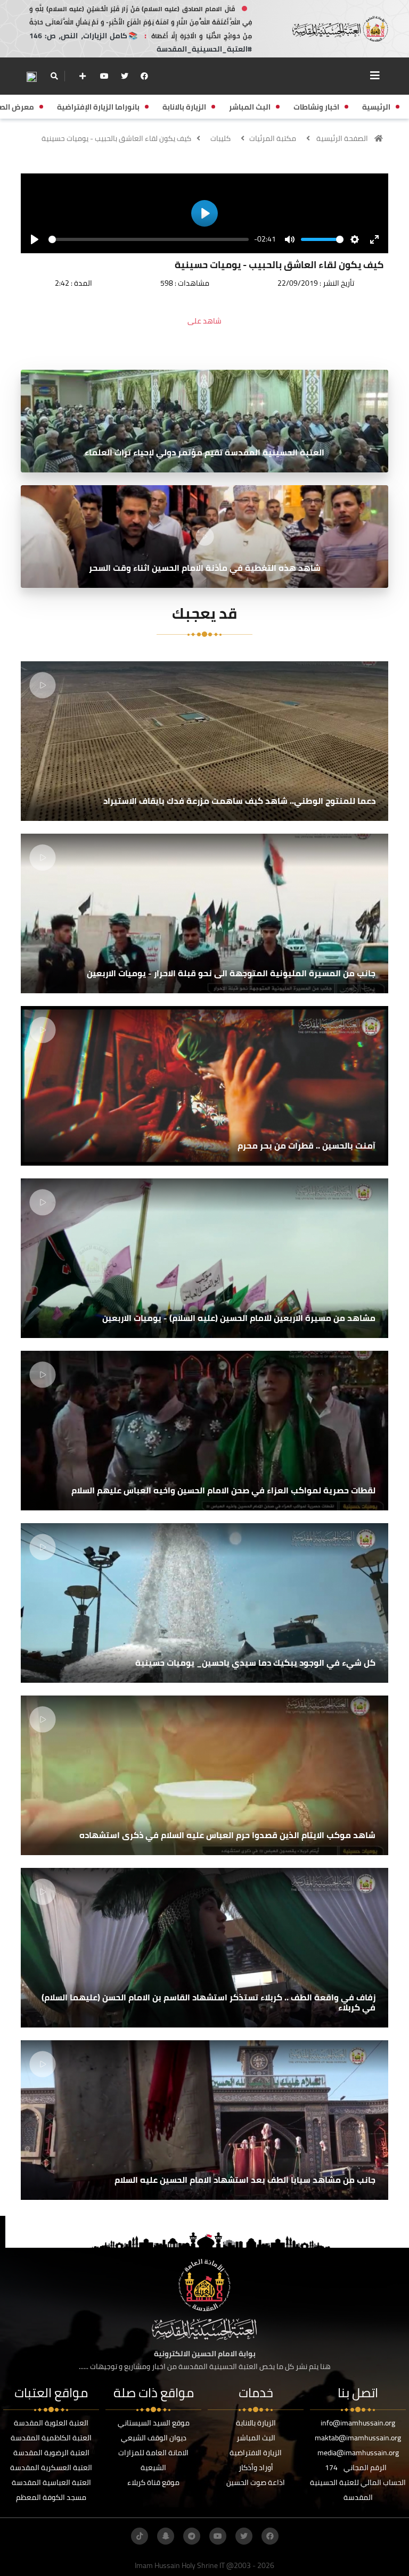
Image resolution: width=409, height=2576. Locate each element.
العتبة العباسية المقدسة (51, 2482)
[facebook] (144, 76)
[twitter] (125, 76)
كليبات (220, 138)
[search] (54, 76)
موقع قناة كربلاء (153, 2482)
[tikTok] (140, 2536)
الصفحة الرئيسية (342, 138)
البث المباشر (256, 2438)
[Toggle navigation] (375, 76)
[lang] (31, 76)
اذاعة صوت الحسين (256, 2482)
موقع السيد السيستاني (154, 2423)
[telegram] (192, 2536)
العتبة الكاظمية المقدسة (51, 2438)
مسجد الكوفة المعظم (51, 2497)
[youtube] (104, 76)
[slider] (149, 239)
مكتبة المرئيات (273, 138)
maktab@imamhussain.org (358, 2438)
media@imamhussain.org (358, 2453)
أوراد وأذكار (256, 2467)
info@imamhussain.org (358, 2423)
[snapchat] (166, 2536)
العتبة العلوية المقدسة (51, 2423)
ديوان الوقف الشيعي (154, 2438)
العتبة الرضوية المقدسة (51, 2453)
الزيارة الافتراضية (256, 2453)
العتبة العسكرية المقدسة (51, 2467)
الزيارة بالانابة (256, 2423)
